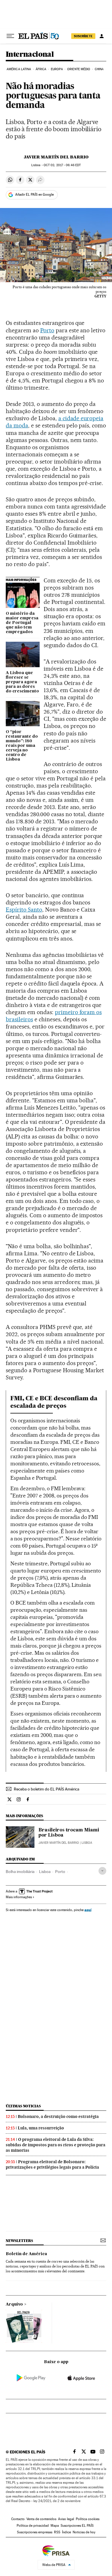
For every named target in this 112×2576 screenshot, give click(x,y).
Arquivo (14, 2304)
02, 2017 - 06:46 (62, 165)
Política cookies (88, 2519)
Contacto (18, 2519)
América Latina (19, 69)
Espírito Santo (24, 910)
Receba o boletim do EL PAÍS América (47, 1789)
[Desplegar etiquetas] (102, 1871)
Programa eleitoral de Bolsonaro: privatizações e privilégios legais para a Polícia (52, 2164)
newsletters (19, 2241)
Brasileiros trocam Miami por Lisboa (69, 1833)
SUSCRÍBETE (83, 36)
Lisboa (45, 1872)
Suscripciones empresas (35, 2532)
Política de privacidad (33, 2526)
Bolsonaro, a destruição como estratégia (58, 2116)
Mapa (55, 2526)
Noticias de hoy (84, 2532)
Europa (57, 69)
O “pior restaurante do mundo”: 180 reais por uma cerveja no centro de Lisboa (22, 746)
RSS (57, 2532)
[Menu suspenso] (10, 36)
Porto (47, 330)
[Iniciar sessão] (102, 36)
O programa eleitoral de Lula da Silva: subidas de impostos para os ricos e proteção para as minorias (56, 2145)
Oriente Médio (79, 69)
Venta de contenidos (41, 2519)
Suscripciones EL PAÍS (77, 2526)
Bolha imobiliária (20, 1872)
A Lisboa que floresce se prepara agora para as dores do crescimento (22, 682)
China (99, 69)
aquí (88, 1910)
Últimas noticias (23, 2106)
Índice (66, 2532)
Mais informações (19, 1897)
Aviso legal (66, 2519)
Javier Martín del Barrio (56, 157)
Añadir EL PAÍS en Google (34, 195)
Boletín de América (26, 2254)
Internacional (30, 55)
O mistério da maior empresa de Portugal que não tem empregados (22, 623)
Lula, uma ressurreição (41, 2128)
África (41, 69)
